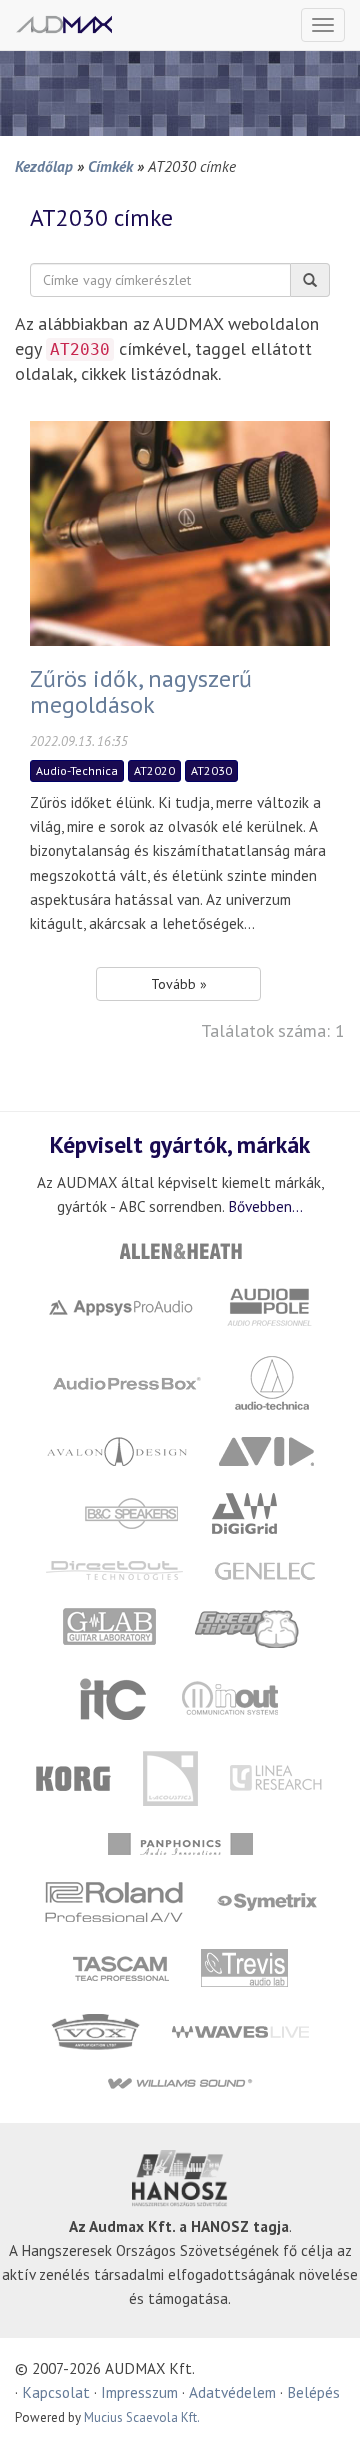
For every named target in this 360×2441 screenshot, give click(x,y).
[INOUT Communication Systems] (231, 1698)
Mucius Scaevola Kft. (142, 2417)
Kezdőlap (44, 166)
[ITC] (112, 1698)
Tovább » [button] (179, 984)
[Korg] (74, 1776)
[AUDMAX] (64, 24)
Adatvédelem (232, 2392)
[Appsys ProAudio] (121, 1305)
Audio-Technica (77, 770)
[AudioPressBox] (127, 1380)
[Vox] (96, 2030)
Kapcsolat (56, 2392)
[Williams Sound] (180, 2082)
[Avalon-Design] (116, 1449)
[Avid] (266, 1449)
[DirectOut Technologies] (114, 1568)
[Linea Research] (277, 1776)
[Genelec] (264, 1568)
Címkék (110, 166)
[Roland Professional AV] (114, 1900)
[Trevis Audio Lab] (244, 1966)
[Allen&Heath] (180, 1249)
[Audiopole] (270, 1305)
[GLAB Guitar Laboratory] (111, 1626)
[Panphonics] (180, 1842)
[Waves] (241, 2030)
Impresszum (139, 2392)
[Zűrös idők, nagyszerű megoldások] (180, 531)
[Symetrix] (266, 1900)
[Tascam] (120, 1966)
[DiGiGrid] (245, 1511)
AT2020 (154, 770)
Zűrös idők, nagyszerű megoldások (141, 691)
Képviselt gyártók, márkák (180, 1144)
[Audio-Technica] (272, 1380)
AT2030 (211, 770)
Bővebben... (265, 1206)
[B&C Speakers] (132, 1511)
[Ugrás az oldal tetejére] (320, 2401)
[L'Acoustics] (171, 1776)
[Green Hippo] (247, 1626)
